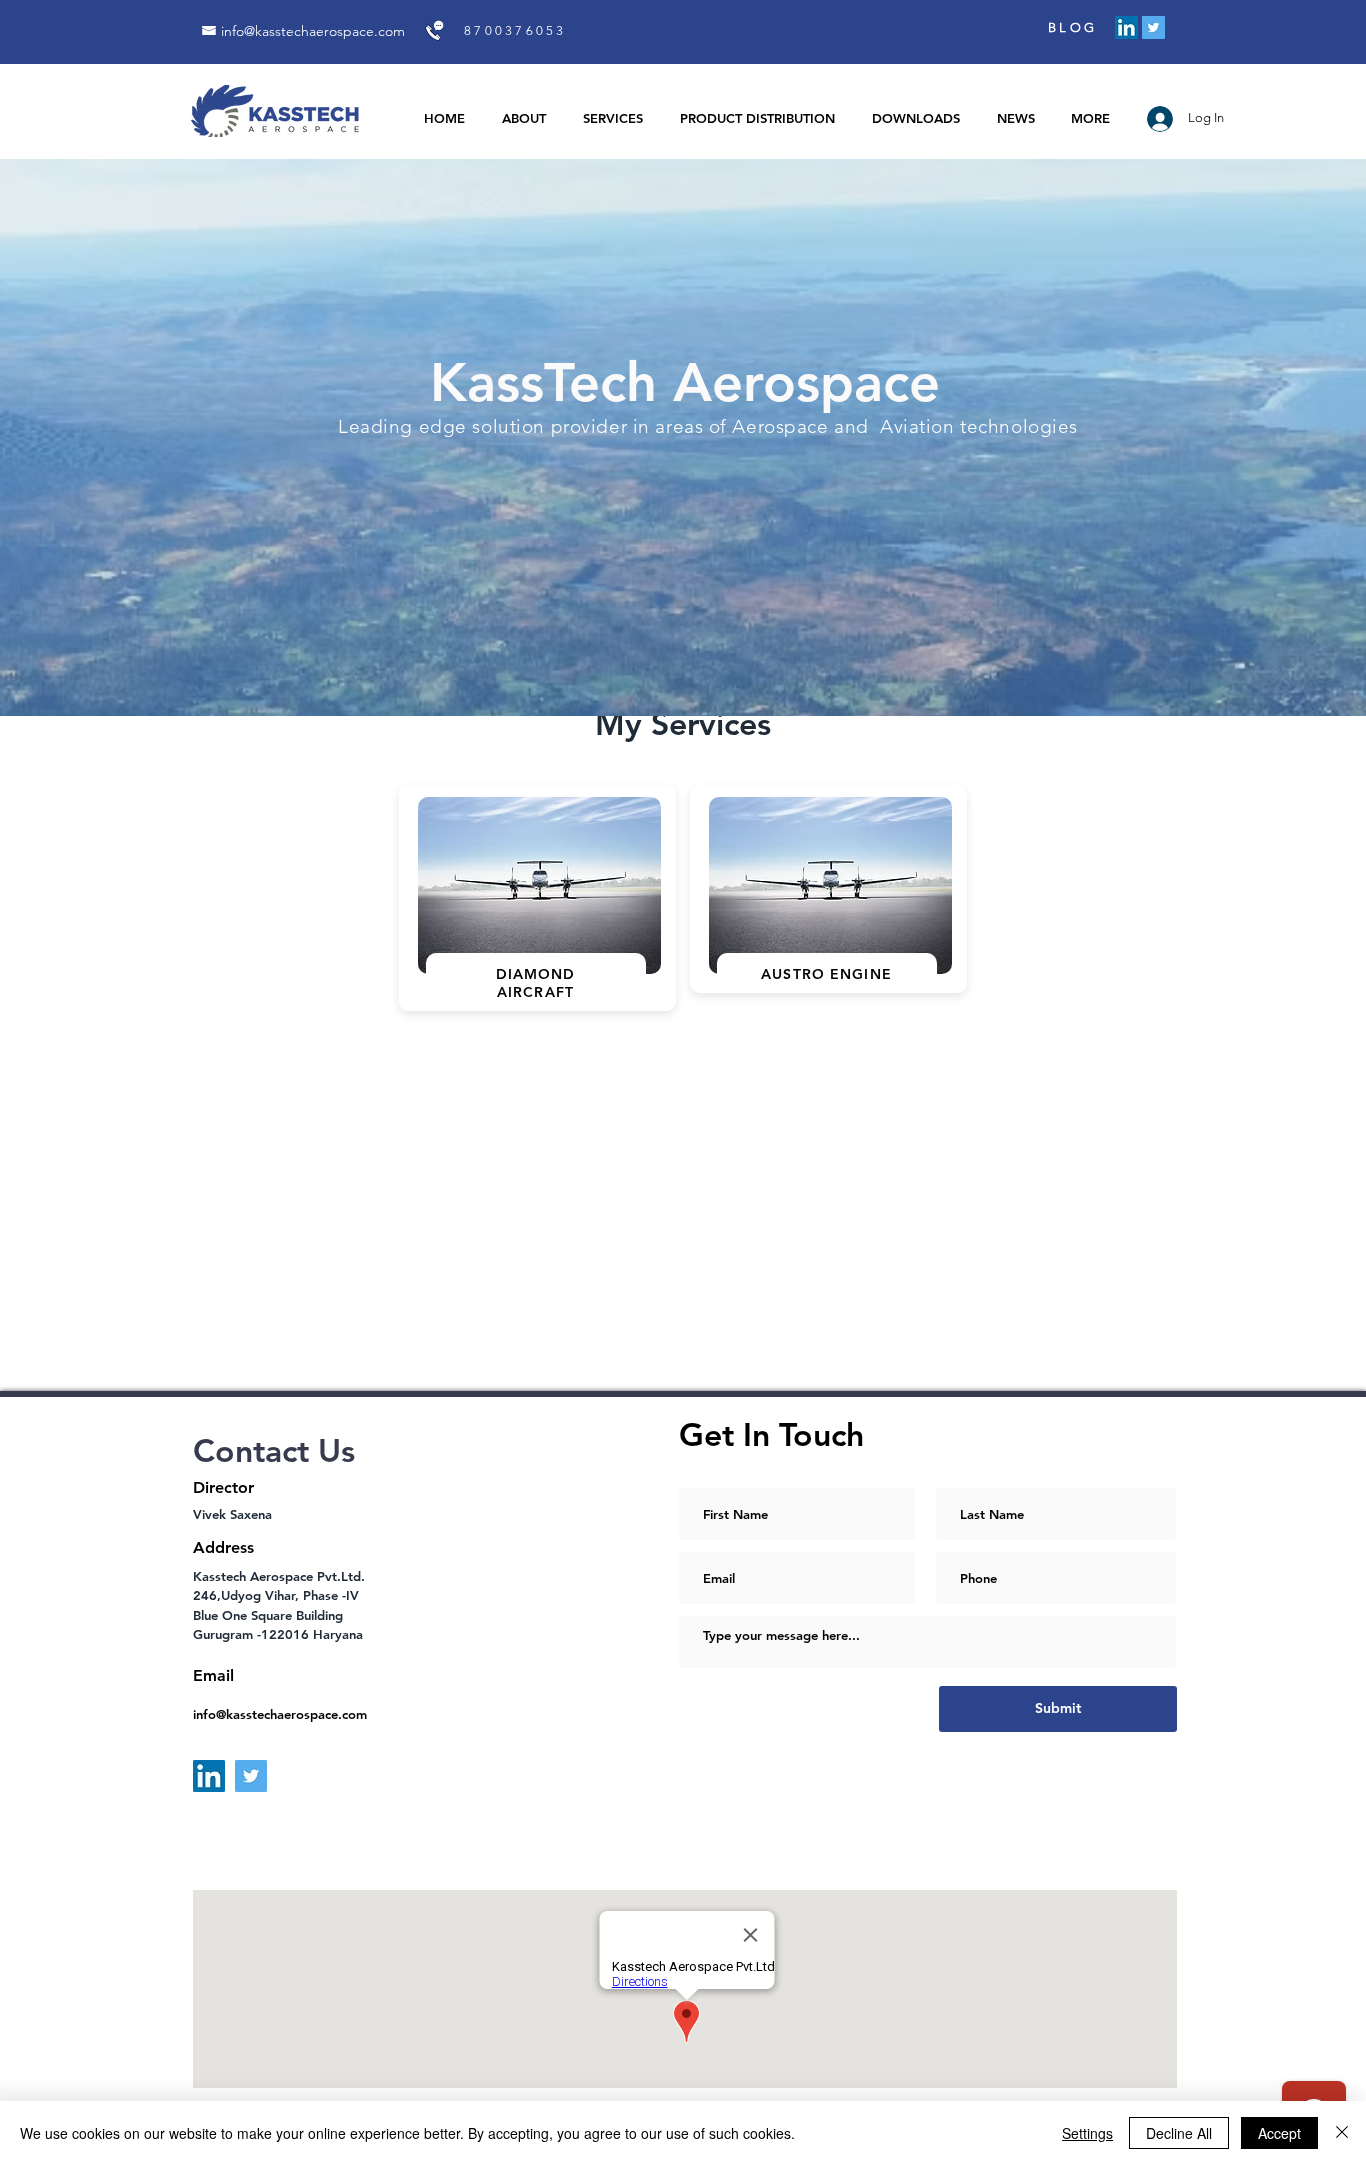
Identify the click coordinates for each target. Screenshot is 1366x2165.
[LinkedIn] (1126, 27)
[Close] (1342, 2133)
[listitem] (537, 898)
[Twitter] (1153, 27)
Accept (1279, 2133)
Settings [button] (1087, 2133)
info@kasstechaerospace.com (313, 31)
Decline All (1179, 2133)
